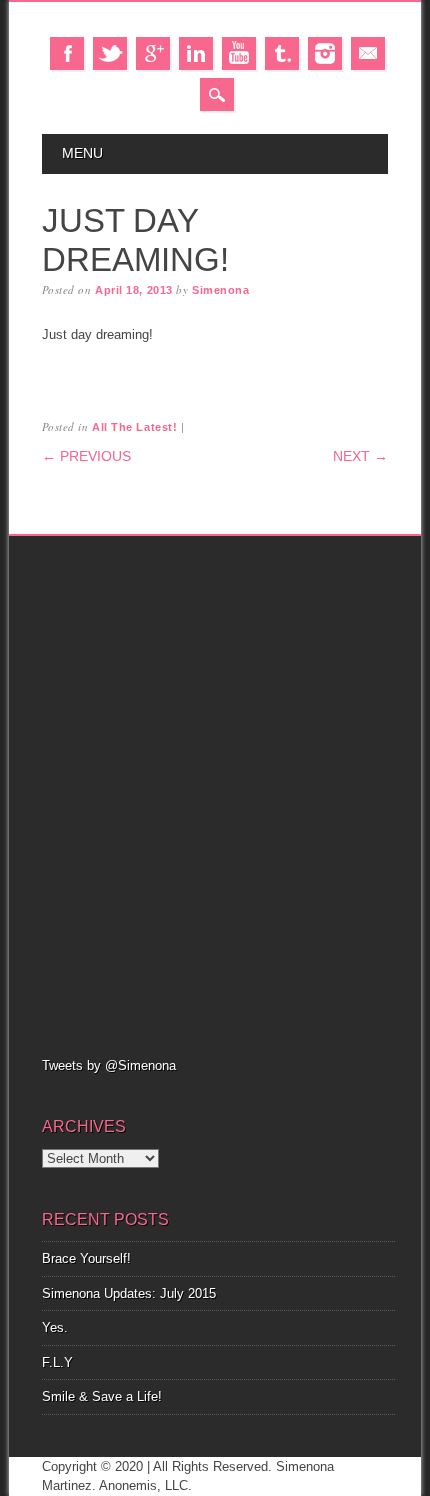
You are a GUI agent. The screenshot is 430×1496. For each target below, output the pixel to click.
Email (368, 53)
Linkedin (196, 53)
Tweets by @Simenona (109, 1065)
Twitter (110, 53)
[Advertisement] (215, 794)
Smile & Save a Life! (102, 1396)
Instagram (325, 53)
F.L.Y (57, 1362)
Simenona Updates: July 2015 (129, 1293)
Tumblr (282, 53)
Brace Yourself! (86, 1258)
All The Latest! (134, 427)
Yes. (55, 1327)
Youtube (239, 53)
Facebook (67, 53)
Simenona (220, 290)
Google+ (153, 53)
